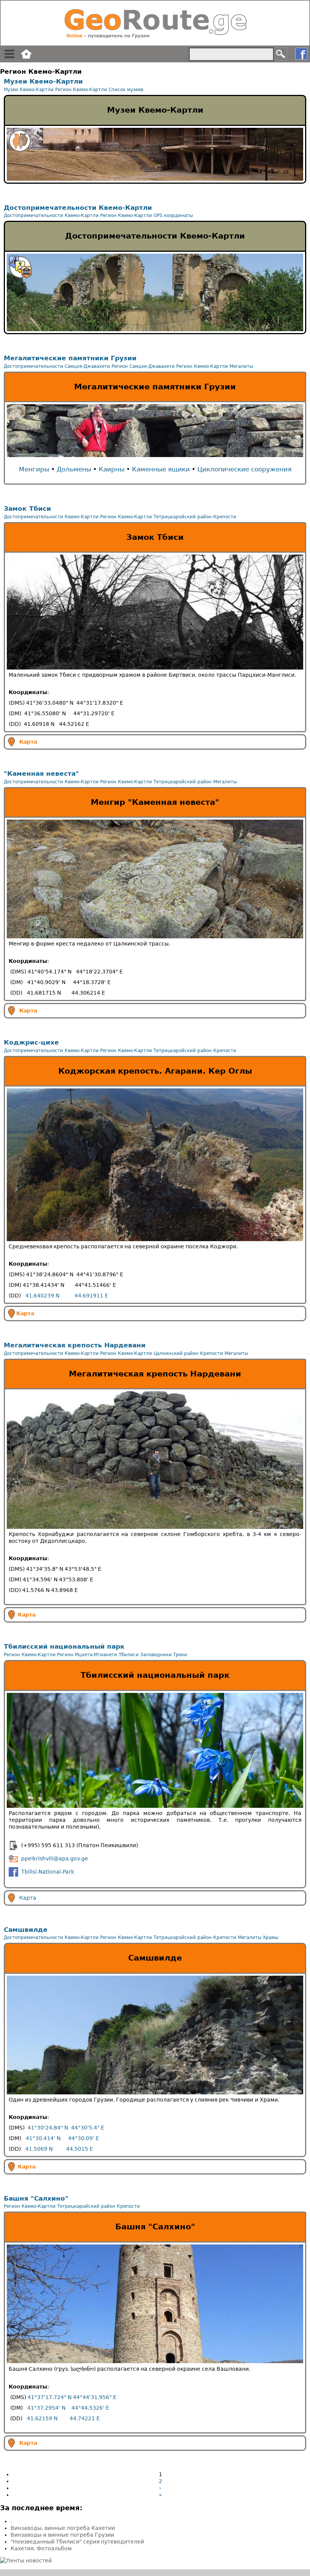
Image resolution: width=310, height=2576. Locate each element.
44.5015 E (80, 2149)
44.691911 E (91, 1296)
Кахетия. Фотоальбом (41, 2548)
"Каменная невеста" (41, 773)
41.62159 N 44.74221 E (63, 2418)
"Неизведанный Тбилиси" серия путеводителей (77, 2542)
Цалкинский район (176, 1353)
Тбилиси (129, 1655)
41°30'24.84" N (48, 2128)
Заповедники (156, 1655)
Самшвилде (26, 1930)
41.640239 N (42, 1296)
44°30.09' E (84, 2138)
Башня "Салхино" (36, 2198)
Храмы (270, 1937)
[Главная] (155, 23)
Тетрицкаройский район (183, 517)
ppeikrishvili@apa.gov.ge (55, 1858)
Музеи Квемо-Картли (43, 81)
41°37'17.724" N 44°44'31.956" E (72, 2397)
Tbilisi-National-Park (48, 1871)
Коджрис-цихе (31, 1042)
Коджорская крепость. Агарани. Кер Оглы (155, 1071)
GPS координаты (173, 215)
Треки (180, 1655)
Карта (28, 741)
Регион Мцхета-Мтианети (87, 1655)
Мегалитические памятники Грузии (70, 358)
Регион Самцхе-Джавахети (143, 366)
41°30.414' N (43, 2138)
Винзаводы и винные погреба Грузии (62, 2535)
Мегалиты (241, 366)
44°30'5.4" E (88, 2128)
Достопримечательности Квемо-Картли (78, 208)
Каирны (112, 469)
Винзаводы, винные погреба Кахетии (63, 2528)
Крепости (225, 517)
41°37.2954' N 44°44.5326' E (68, 2408)
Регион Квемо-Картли (81, 90)
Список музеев (126, 90)
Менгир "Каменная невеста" (155, 802)
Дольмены (74, 469)
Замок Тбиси (27, 508)
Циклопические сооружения (244, 469)
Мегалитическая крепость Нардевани (75, 1345)
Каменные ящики (161, 469)
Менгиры (34, 469)
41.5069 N (39, 2149)
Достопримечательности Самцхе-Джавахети (57, 366)
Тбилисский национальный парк (64, 1646)
